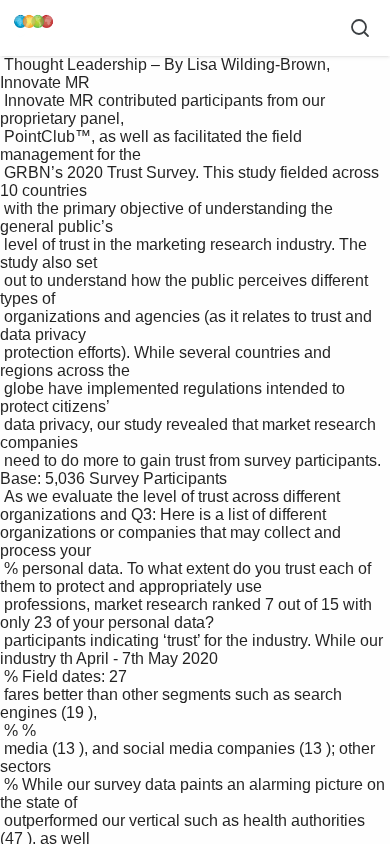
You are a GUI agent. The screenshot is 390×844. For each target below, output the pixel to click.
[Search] (360, 28)
